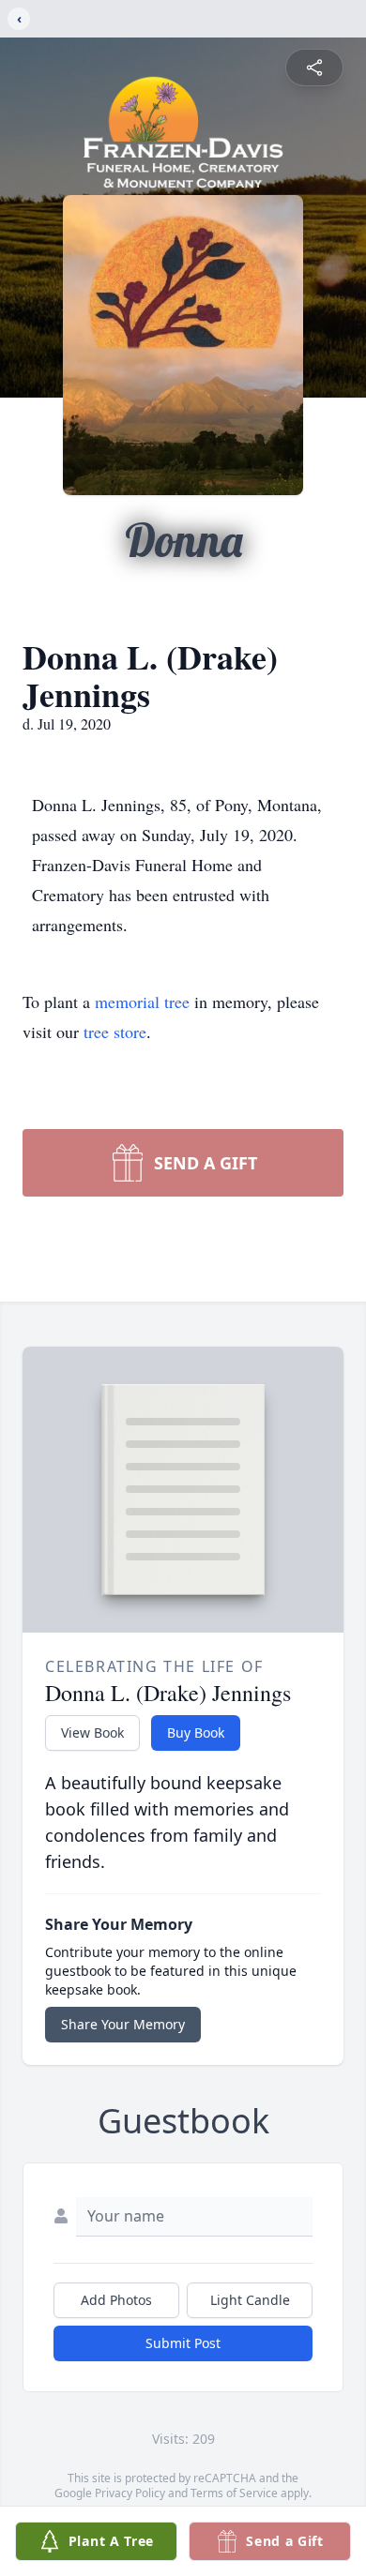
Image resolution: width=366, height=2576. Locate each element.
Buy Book (196, 1732)
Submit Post (183, 2343)
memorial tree (142, 1002)
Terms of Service (234, 2493)
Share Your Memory (123, 2024)
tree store (115, 1032)
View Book (92, 1732)
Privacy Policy (130, 2493)
